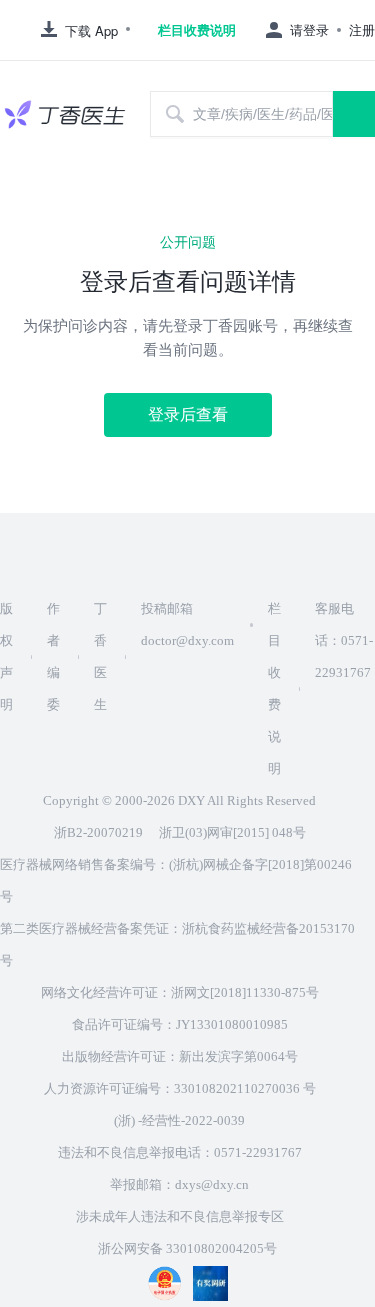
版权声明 (6, 656)
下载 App (91, 30)
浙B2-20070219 (98, 832)
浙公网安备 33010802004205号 (187, 1248)
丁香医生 (100, 656)
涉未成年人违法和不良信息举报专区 (180, 1216)
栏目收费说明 (197, 30)
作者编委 (53, 656)
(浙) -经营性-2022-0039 (179, 1120)
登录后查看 (188, 414)
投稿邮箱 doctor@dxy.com (187, 624)
